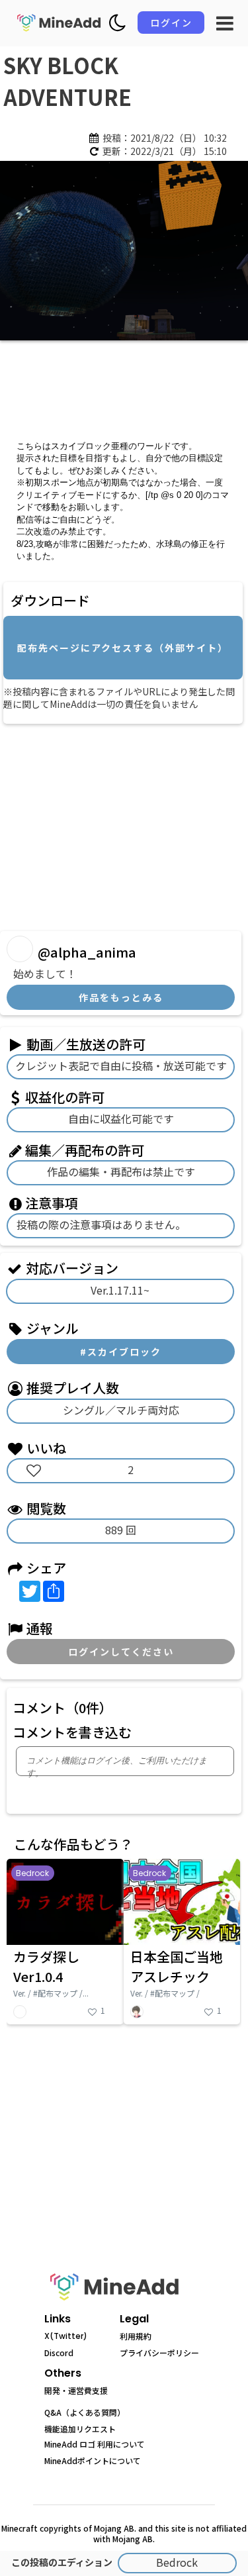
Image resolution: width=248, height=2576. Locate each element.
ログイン (171, 23)
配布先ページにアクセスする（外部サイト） (123, 648)
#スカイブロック (121, 1352)
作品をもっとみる (121, 997)
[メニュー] (225, 23)
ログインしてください (121, 1652)
